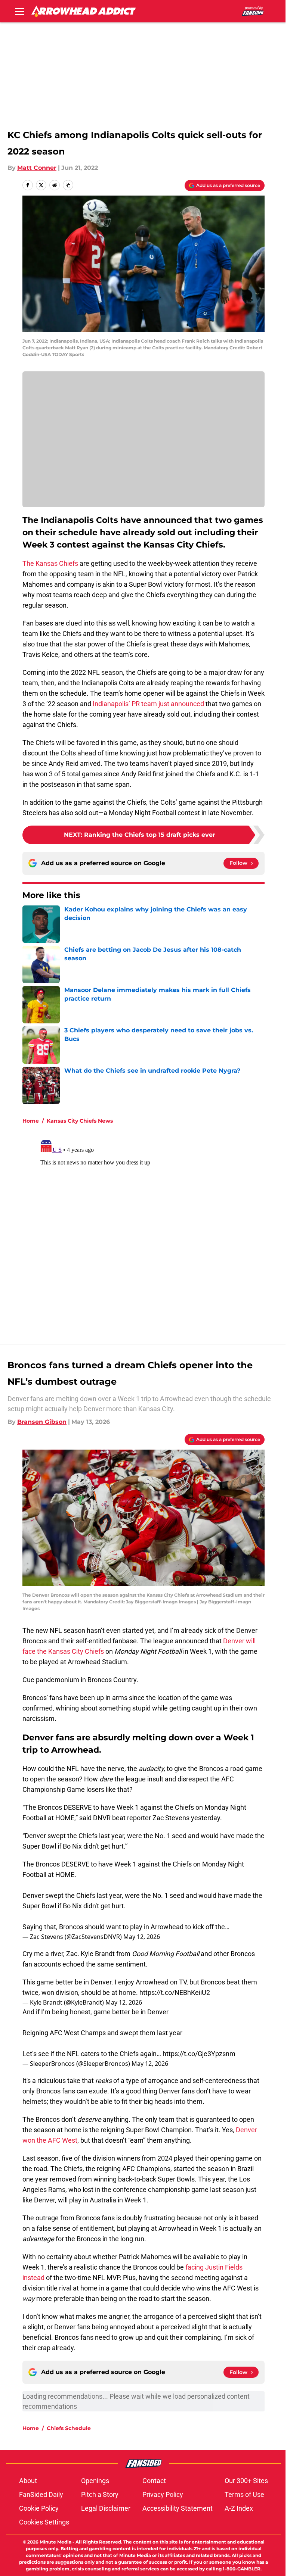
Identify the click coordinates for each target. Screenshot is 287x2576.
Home (31, 1121)
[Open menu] (19, 11)
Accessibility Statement (178, 2508)
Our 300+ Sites (246, 2481)
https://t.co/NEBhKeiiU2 (175, 1992)
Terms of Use (244, 2494)
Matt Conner (37, 168)
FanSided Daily (41, 2494)
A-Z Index (239, 2508)
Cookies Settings (44, 2522)
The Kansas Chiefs (50, 563)
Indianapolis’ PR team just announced (148, 704)
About (28, 2481)
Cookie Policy (39, 2508)
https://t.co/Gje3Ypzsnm (199, 2054)
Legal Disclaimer (106, 2508)
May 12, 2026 (142, 1937)
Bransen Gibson (42, 1422)
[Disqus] (158, 1230)
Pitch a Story (100, 2494)
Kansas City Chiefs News (80, 1121)
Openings (95, 2481)
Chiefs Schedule (69, 2428)
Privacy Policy (163, 2494)
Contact (154, 2481)
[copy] (68, 185)
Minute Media (55, 2542)
